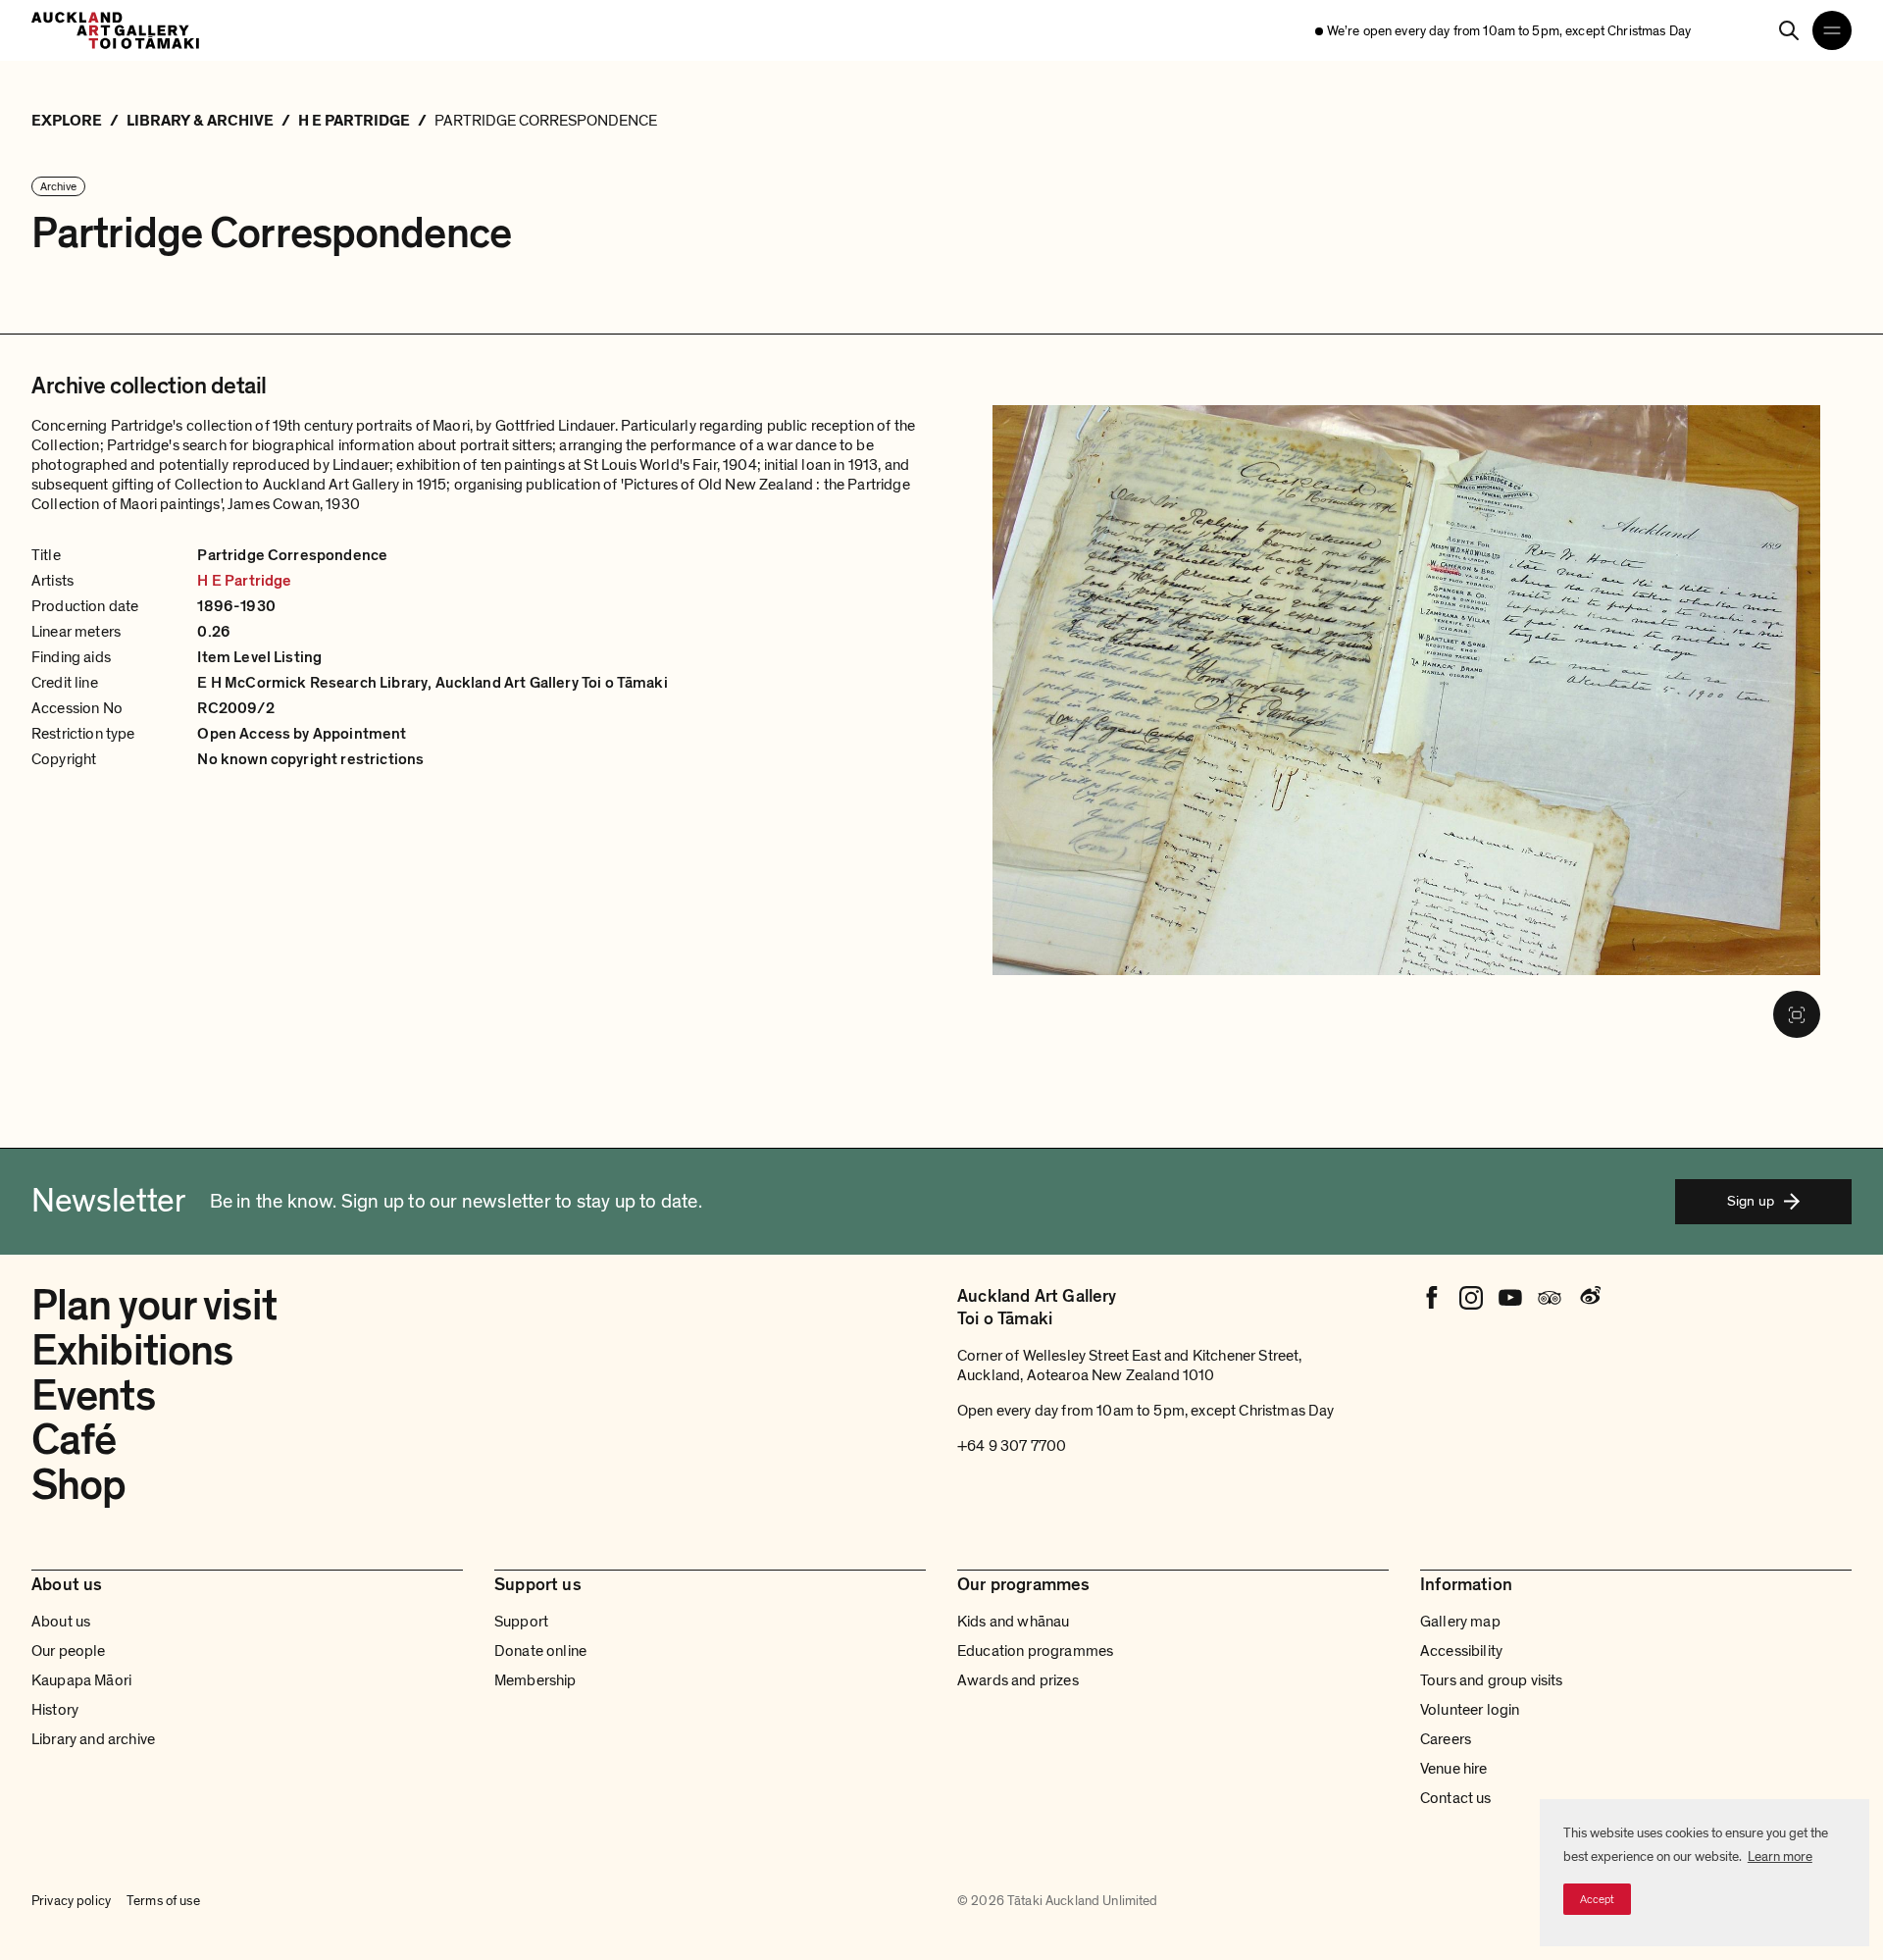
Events (93, 1396)
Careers (1446, 1739)
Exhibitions (132, 1351)
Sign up (1751, 1201)
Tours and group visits (1492, 1680)
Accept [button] (1597, 1899)
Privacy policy (71, 1901)
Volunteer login (1470, 1710)
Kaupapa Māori (81, 1680)
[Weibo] (1589, 1298)
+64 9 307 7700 (1012, 1446)
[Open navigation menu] (1832, 30)
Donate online (540, 1651)
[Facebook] (1432, 1298)
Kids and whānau (1013, 1622)
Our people (69, 1651)
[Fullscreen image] (1797, 1014)
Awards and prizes (1018, 1680)
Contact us (1456, 1798)
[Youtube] (1510, 1298)
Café (74, 1440)
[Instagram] (1471, 1298)
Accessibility (1461, 1651)
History (55, 1710)
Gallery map (1460, 1622)
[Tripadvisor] (1550, 1298)
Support (521, 1622)
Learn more (1780, 1857)
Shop (78, 1485)
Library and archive (93, 1739)
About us (61, 1622)
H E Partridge (244, 581)
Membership (535, 1680)
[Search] (1789, 30)
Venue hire (1454, 1769)
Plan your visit (154, 1306)
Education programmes (1035, 1651)
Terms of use (163, 1901)
